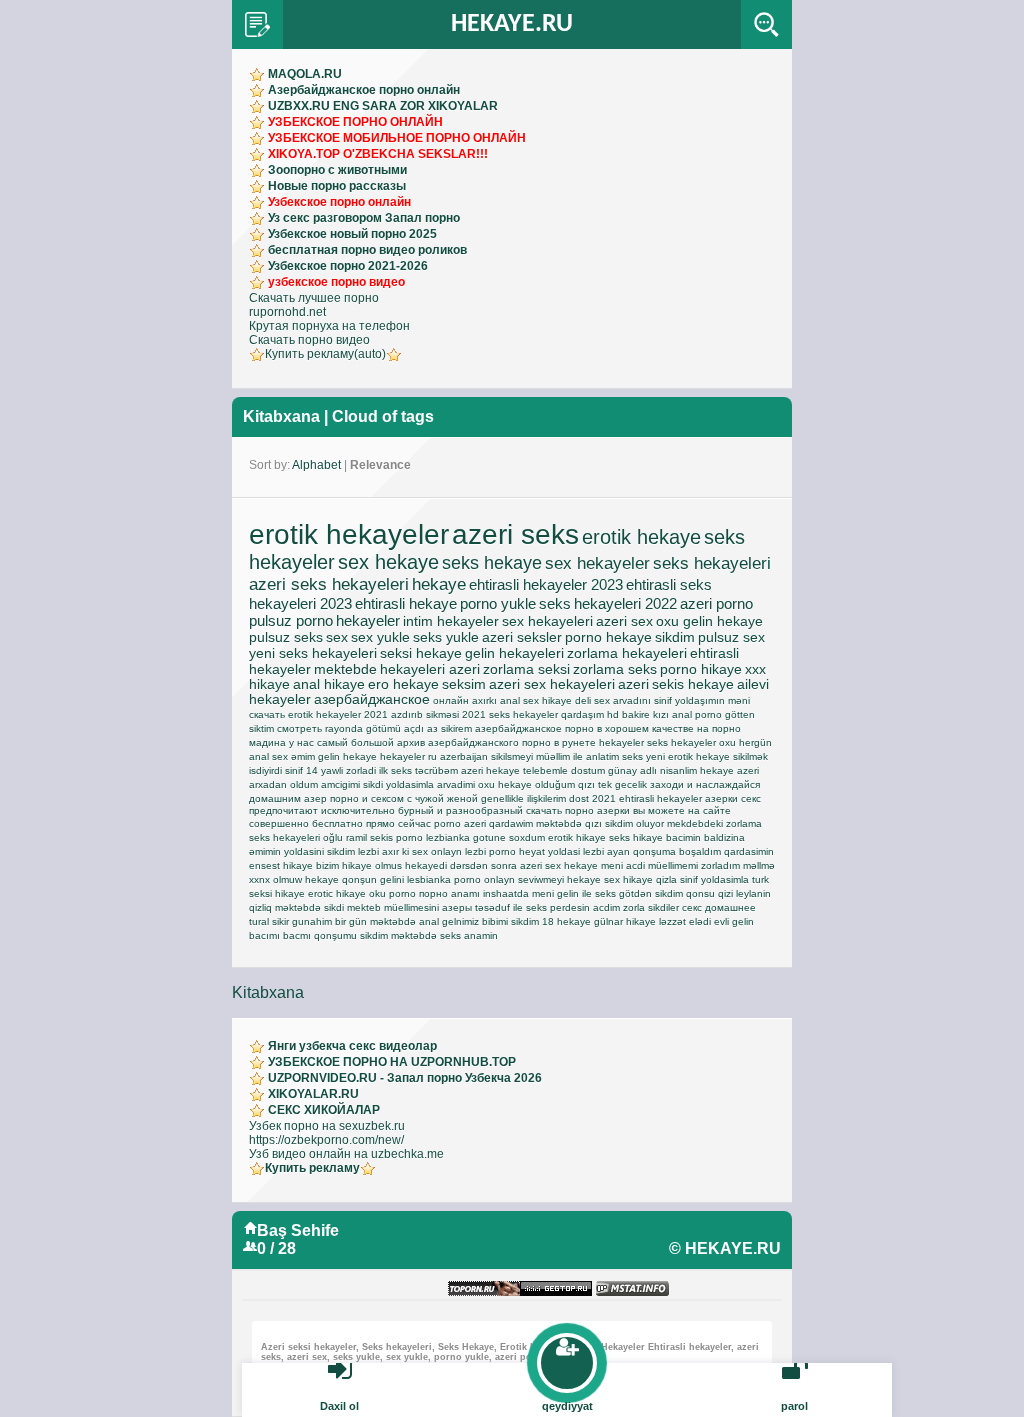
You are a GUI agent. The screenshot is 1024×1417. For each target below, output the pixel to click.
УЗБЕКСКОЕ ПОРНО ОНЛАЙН (355, 122)
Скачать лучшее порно (314, 298)
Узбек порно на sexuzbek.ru (327, 1126)
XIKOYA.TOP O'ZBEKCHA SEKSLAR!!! (378, 154)
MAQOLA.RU (305, 74)
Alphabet (316, 465)
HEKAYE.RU (512, 24)
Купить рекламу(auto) (325, 354)
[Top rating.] (632, 1289)
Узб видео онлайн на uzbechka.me (346, 1154)
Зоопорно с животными (337, 170)
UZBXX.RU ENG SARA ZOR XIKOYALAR (383, 106)
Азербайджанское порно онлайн (364, 90)
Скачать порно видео (309, 340)
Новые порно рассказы (337, 186)
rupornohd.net (287, 312)
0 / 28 (276, 1248)
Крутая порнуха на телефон (329, 326)
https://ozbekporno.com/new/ (326, 1140)
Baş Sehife (298, 1230)
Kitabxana (281, 416)
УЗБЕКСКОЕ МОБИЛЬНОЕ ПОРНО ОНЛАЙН (397, 138)
